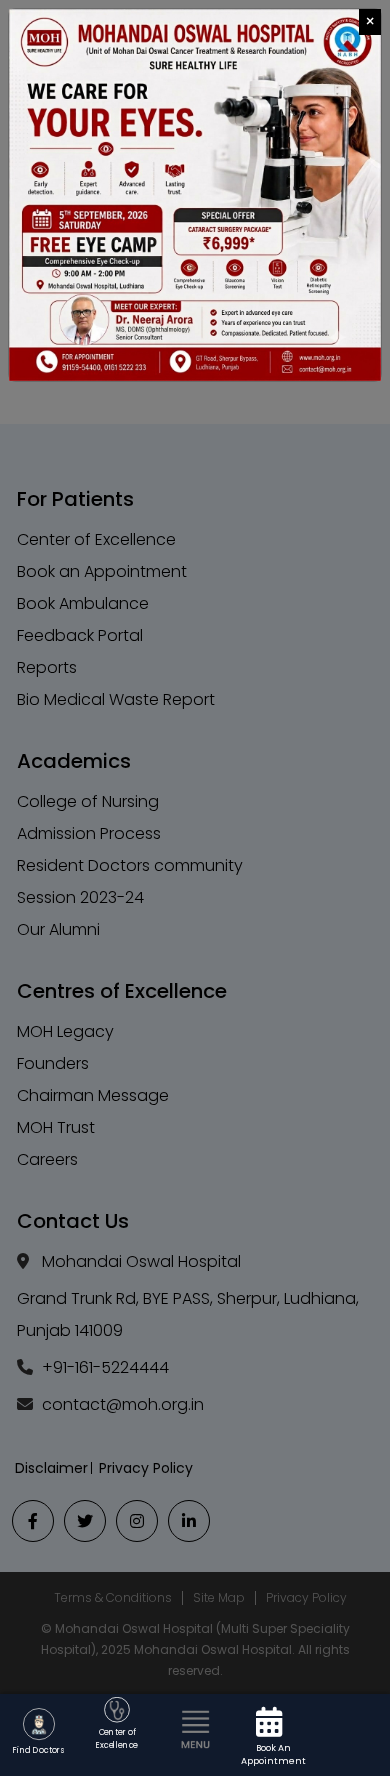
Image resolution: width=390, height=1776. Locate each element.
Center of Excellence (117, 1739)
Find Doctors (38, 1750)
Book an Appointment (273, 1754)
